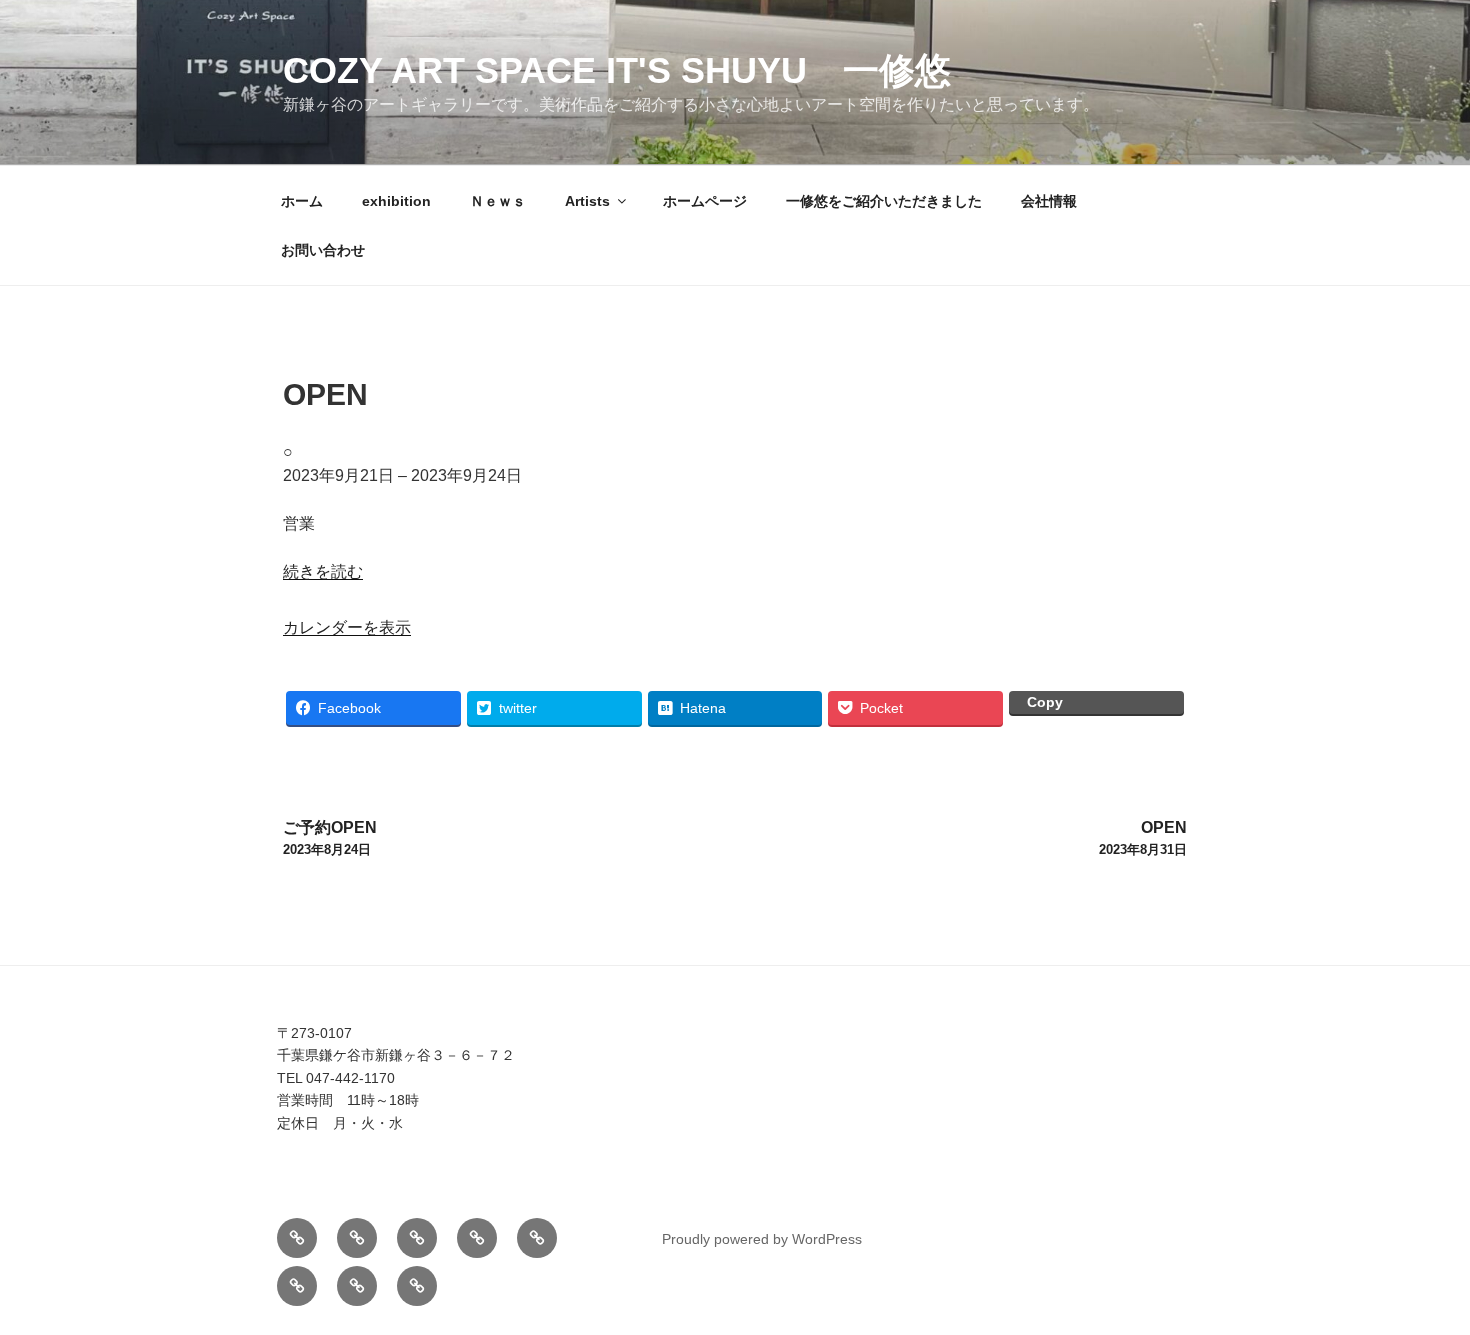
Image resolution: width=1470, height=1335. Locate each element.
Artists (587, 201)
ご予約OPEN (330, 838)
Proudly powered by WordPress (762, 1239)
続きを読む (323, 571)
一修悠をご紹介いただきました (884, 201)
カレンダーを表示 (347, 627)
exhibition (396, 201)
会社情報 (1049, 201)
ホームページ (705, 201)
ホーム (302, 201)
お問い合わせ (323, 250)
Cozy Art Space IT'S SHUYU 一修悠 (617, 70)
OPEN (1143, 838)
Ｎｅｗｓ (498, 201)
